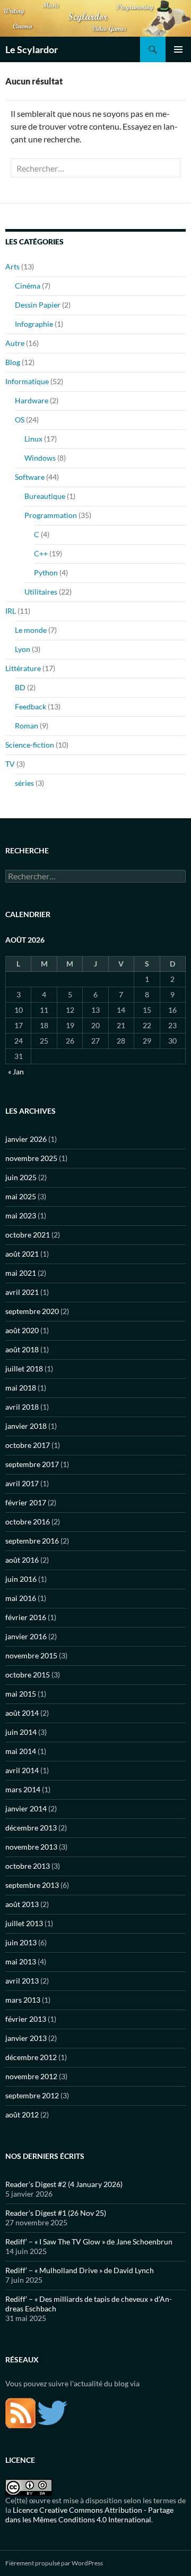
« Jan (16, 1071)
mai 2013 (21, 1961)
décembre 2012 (31, 2057)
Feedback (31, 706)
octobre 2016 (28, 1522)
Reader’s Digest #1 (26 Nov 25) (56, 2213)
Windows (40, 458)
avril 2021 (22, 1292)
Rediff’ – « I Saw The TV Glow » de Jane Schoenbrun (89, 2242)
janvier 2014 (26, 1808)
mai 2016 (21, 1598)
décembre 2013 (31, 1828)
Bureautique (45, 496)
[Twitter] (52, 2412)
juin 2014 (21, 1732)
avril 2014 (22, 1770)
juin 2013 (21, 1942)
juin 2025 (21, 1177)
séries (24, 783)
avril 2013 (22, 1981)
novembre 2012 (31, 2076)
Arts (12, 266)
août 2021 (22, 1254)
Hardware (32, 400)
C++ (41, 553)
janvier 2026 (26, 1139)
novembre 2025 (31, 1158)
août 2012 (22, 2115)
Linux (33, 439)
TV (10, 764)
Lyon (23, 649)
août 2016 (22, 1560)
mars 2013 (23, 2000)
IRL (11, 611)
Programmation (51, 515)
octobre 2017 (28, 1445)
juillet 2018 (24, 1368)
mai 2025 (21, 1196)
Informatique (27, 381)
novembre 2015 (31, 1655)
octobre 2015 (28, 1675)
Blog (13, 362)
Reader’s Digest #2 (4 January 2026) (64, 2184)
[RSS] (20, 2412)
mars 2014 (23, 1789)
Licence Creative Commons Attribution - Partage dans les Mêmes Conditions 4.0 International (89, 2515)
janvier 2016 (26, 1636)
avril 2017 (22, 1483)
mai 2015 (21, 1694)
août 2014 (22, 1713)
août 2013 (22, 1904)
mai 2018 (21, 1388)
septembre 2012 (32, 2095)
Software (30, 477)
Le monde (31, 630)
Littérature (23, 668)
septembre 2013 (32, 1885)
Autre (15, 343)
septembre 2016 (32, 1541)
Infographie (34, 324)
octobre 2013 (28, 1866)
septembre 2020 (32, 1311)
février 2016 (26, 1617)
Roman (27, 726)
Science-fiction (30, 745)
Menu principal (178, 49)
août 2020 (22, 1330)
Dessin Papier (38, 305)
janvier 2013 (26, 2038)
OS (20, 420)
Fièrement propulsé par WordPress (54, 2563)
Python (46, 573)
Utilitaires (41, 592)
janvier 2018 (26, 1426)
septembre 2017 (32, 1464)
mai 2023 (21, 1215)
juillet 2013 (24, 1923)
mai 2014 (21, 1751)
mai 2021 (21, 1273)
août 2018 (22, 1349)
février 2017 (26, 1502)
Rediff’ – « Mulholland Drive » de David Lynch (80, 2270)
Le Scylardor (32, 49)
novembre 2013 (31, 1847)
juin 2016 (21, 1579)
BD (20, 687)
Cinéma (28, 286)
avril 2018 (22, 1407)
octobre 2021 (28, 1235)
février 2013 (26, 2019)
